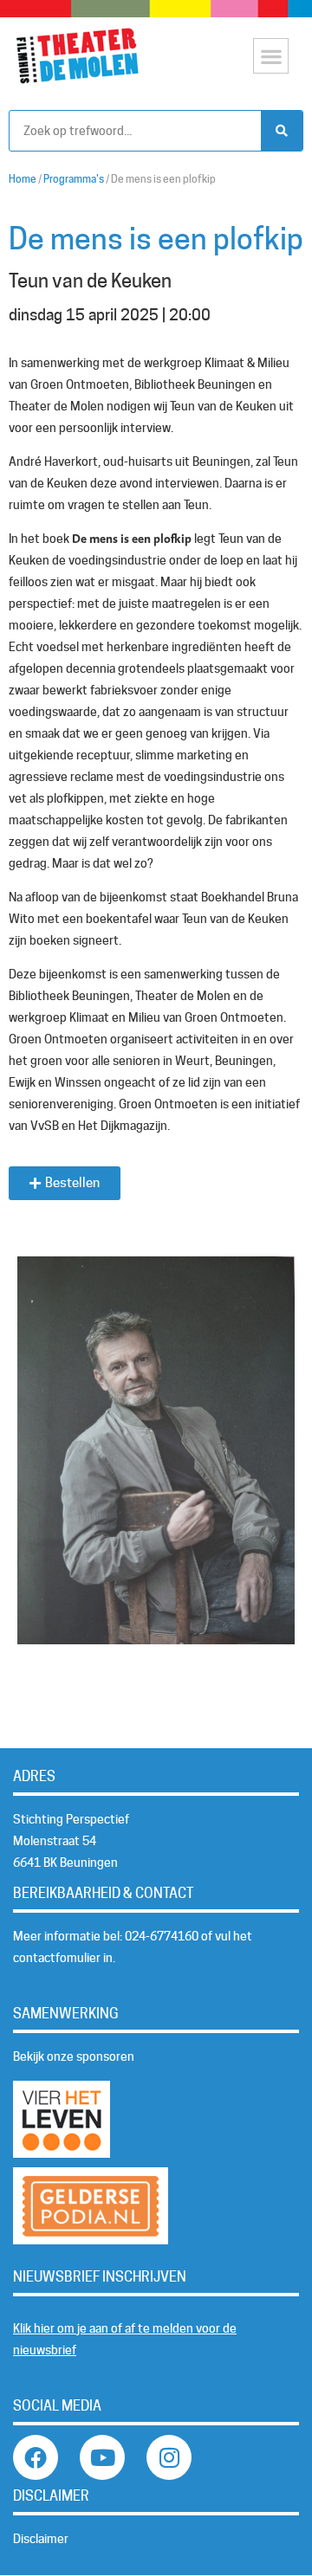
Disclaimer (41, 2539)
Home (23, 179)
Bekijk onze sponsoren (74, 2056)
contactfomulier (57, 1958)
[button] (271, 56)
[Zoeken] (282, 131)
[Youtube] (102, 2457)
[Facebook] (36, 2457)
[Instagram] (169, 2457)
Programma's (74, 179)
